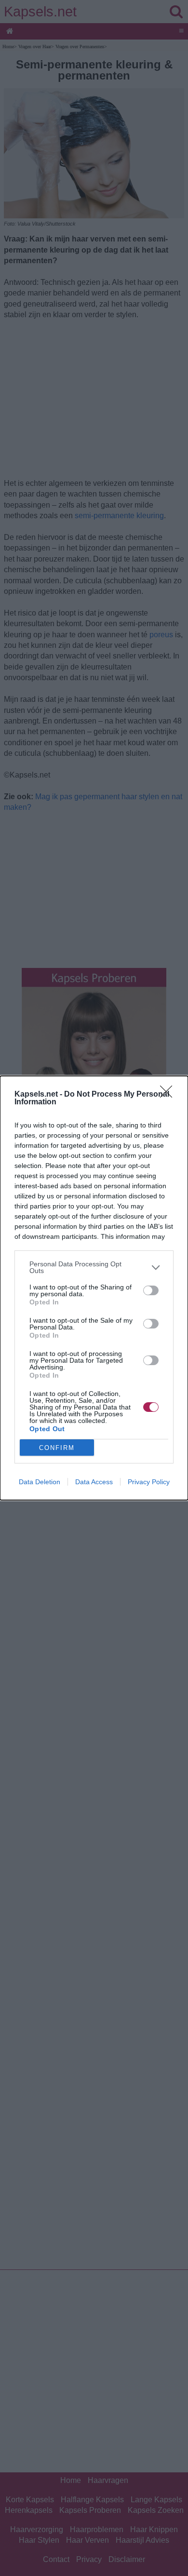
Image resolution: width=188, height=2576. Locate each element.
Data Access (94, 1482)
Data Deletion (40, 1482)
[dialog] (94, 1288)
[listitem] (94, 1267)
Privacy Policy (149, 1482)
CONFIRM (57, 1448)
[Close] (169, 1095)
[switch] (151, 1290)
